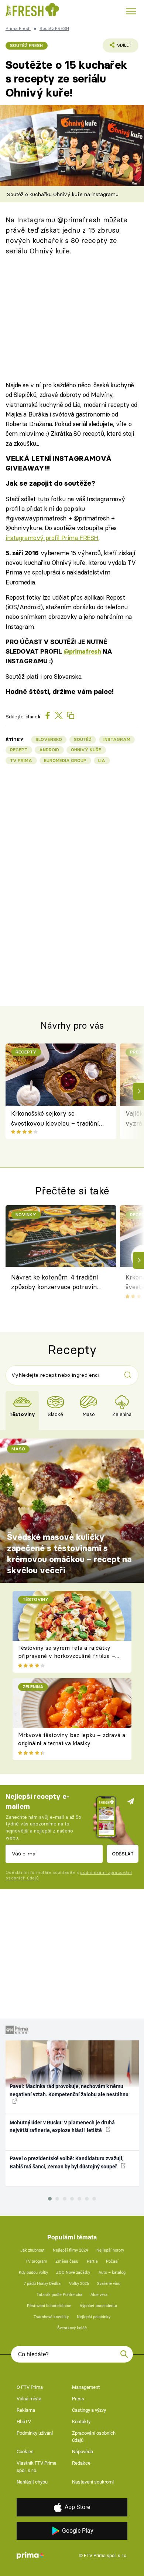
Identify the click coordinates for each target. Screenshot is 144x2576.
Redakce (81, 2463)
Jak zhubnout (32, 2250)
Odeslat (123, 1854)
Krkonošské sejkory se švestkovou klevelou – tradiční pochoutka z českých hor (55, 1119)
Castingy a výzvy (89, 2410)
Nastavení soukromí (93, 2482)
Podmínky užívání (35, 2433)
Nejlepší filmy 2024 (70, 2250)
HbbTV (24, 2422)
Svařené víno (109, 2284)
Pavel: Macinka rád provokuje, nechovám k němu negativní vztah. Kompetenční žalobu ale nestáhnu (69, 2090)
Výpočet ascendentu (98, 2306)
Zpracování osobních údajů (94, 2437)
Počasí (112, 2261)
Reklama (26, 2410)
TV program (36, 2261)
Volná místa (29, 2399)
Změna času (67, 2261)
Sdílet (117, 47)
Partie (92, 2261)
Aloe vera (99, 2295)
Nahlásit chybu (32, 2482)
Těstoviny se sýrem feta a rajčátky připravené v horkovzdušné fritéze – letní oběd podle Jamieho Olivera (67, 1656)
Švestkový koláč (72, 2328)
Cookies (25, 2452)
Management (86, 2387)
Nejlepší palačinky (94, 2317)
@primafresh (82, 651)
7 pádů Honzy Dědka (42, 2284)
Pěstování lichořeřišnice (49, 2306)
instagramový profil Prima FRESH (52, 538)
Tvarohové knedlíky (51, 2317)
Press (78, 2399)
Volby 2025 (79, 2284)
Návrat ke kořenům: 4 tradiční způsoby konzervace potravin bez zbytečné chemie (55, 1283)
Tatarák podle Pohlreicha (59, 2295)
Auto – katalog (112, 2272)
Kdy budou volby (33, 2272)
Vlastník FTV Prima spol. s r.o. (37, 2467)
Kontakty (81, 2422)
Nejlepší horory (110, 2250)
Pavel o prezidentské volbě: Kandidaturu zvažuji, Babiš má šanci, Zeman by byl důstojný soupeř (66, 2162)
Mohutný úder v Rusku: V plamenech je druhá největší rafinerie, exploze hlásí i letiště (62, 2126)
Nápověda (83, 2452)
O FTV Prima (30, 2387)
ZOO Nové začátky (73, 2272)
